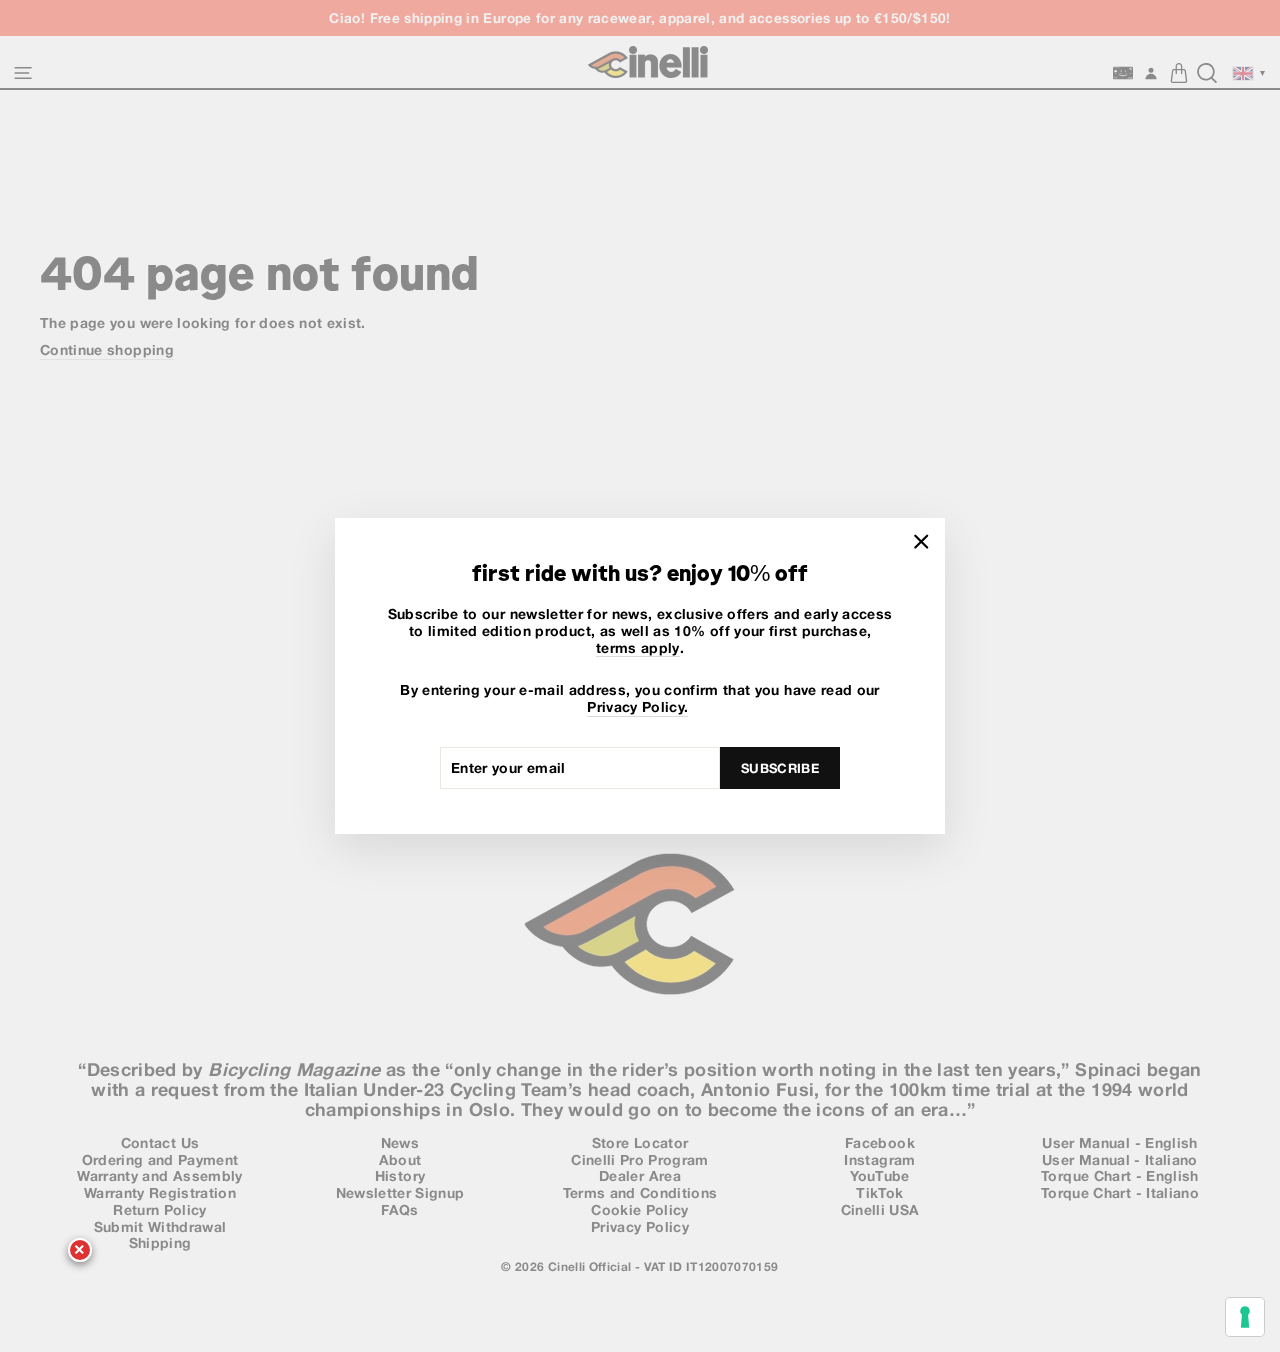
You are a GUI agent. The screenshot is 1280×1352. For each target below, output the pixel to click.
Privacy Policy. (637, 707)
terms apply (638, 648)
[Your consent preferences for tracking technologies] (1245, 1317)
